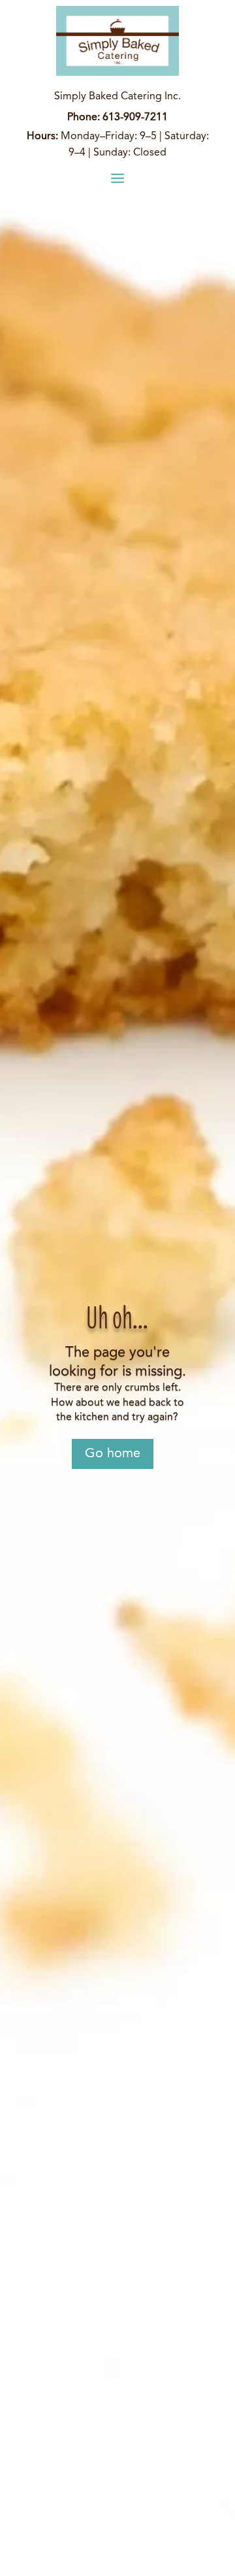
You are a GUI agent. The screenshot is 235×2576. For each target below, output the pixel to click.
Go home (113, 1454)
